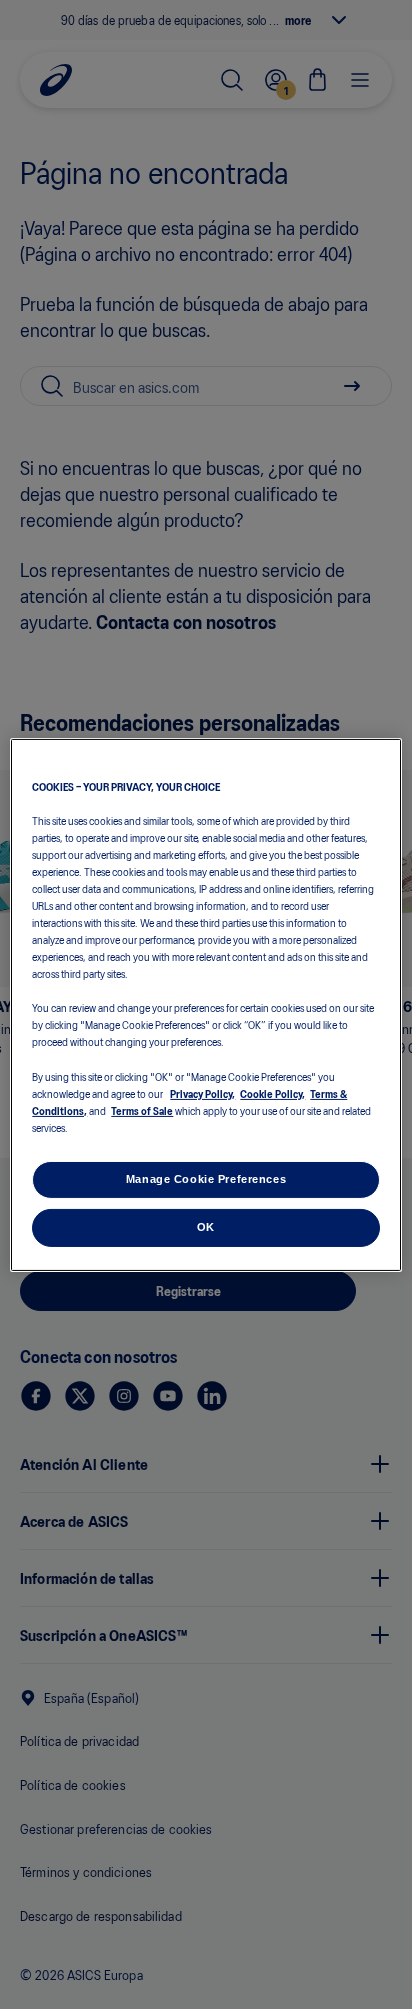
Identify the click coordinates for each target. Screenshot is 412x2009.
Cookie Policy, (272, 1093)
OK (206, 1227)
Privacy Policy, (202, 1093)
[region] (205, 1004)
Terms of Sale (142, 1110)
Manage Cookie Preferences (206, 1179)
